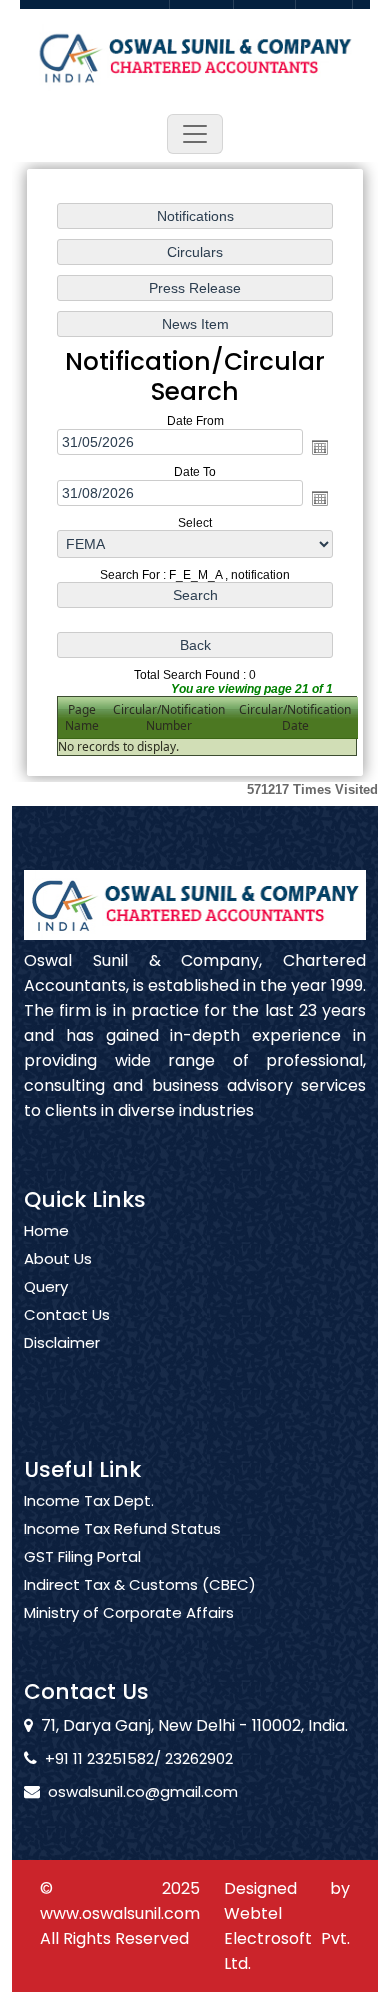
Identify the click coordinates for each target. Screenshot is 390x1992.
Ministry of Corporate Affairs (129, 1613)
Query (46, 1287)
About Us (58, 1259)
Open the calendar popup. (320, 447)
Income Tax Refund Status (122, 1529)
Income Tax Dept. (89, 1501)
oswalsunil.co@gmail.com (143, 1791)
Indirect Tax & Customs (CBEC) (140, 1585)
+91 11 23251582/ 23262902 (139, 1758)
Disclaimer (62, 1343)
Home (46, 1231)
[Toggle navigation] (195, 134)
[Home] (195, 55)
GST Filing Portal (82, 1557)
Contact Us (67, 1315)
